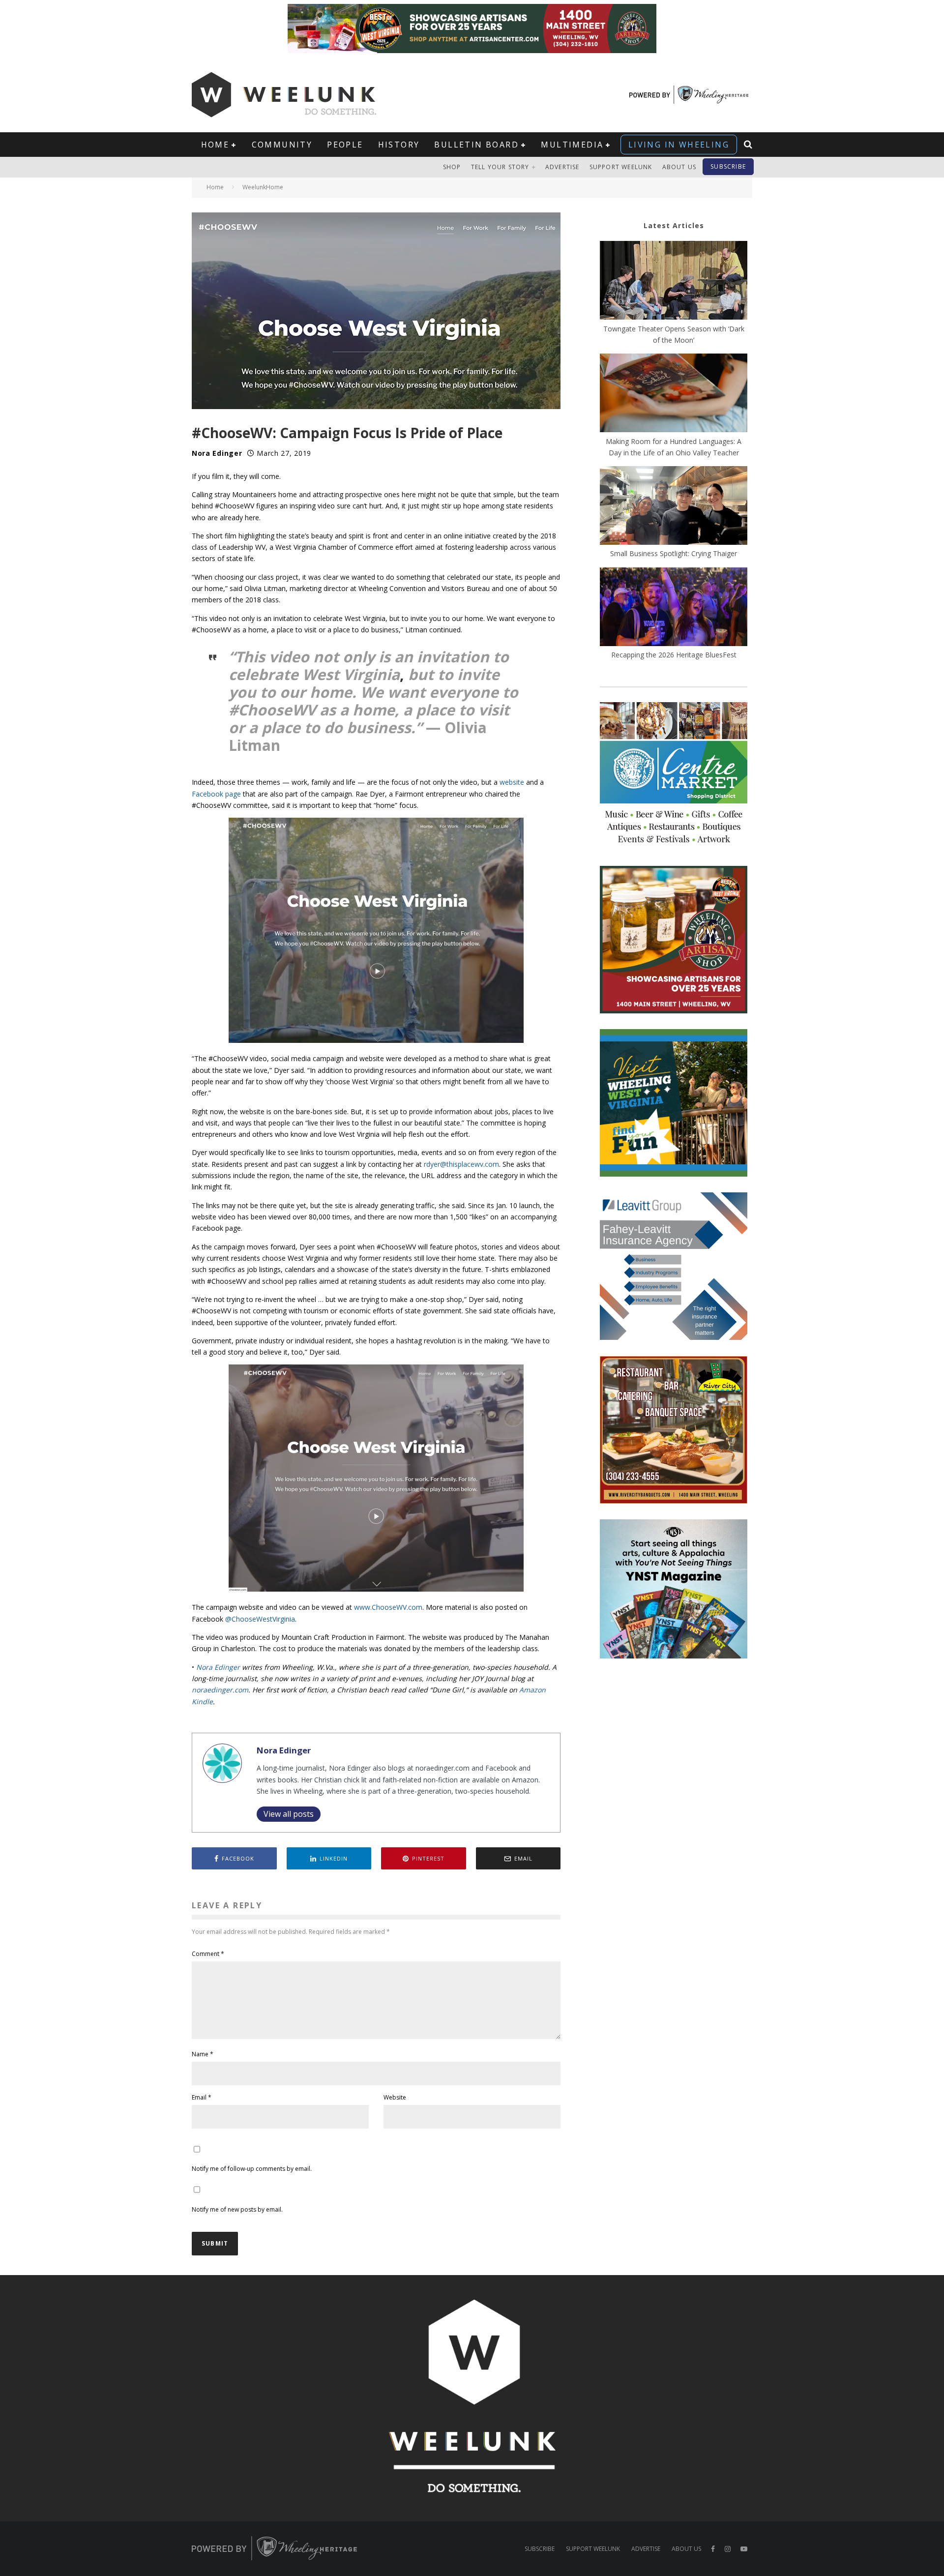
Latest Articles (674, 225)
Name (203, 2054)
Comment (208, 1954)
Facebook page (216, 794)
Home (215, 145)
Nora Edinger (217, 453)
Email (202, 2097)
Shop (452, 167)
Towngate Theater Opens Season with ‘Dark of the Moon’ (674, 334)
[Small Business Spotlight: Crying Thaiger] (674, 507)
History (399, 145)
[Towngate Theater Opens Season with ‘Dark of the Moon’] (674, 282)
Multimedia (572, 145)
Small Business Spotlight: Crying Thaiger (674, 553)
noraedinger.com (220, 1690)
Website (395, 2097)
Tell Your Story (500, 167)
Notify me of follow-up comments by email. (252, 2169)
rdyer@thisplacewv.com (461, 1164)
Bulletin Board (476, 145)
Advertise (562, 167)
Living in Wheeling (679, 145)
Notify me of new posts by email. (237, 2209)
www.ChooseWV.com (388, 1607)
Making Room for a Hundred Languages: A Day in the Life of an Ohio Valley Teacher (674, 447)
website (512, 782)
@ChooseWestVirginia (260, 1619)
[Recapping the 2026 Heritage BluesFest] (674, 608)
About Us (679, 167)
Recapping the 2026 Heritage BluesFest (674, 655)
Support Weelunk (621, 167)
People (345, 145)
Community (282, 145)
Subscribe (728, 166)
